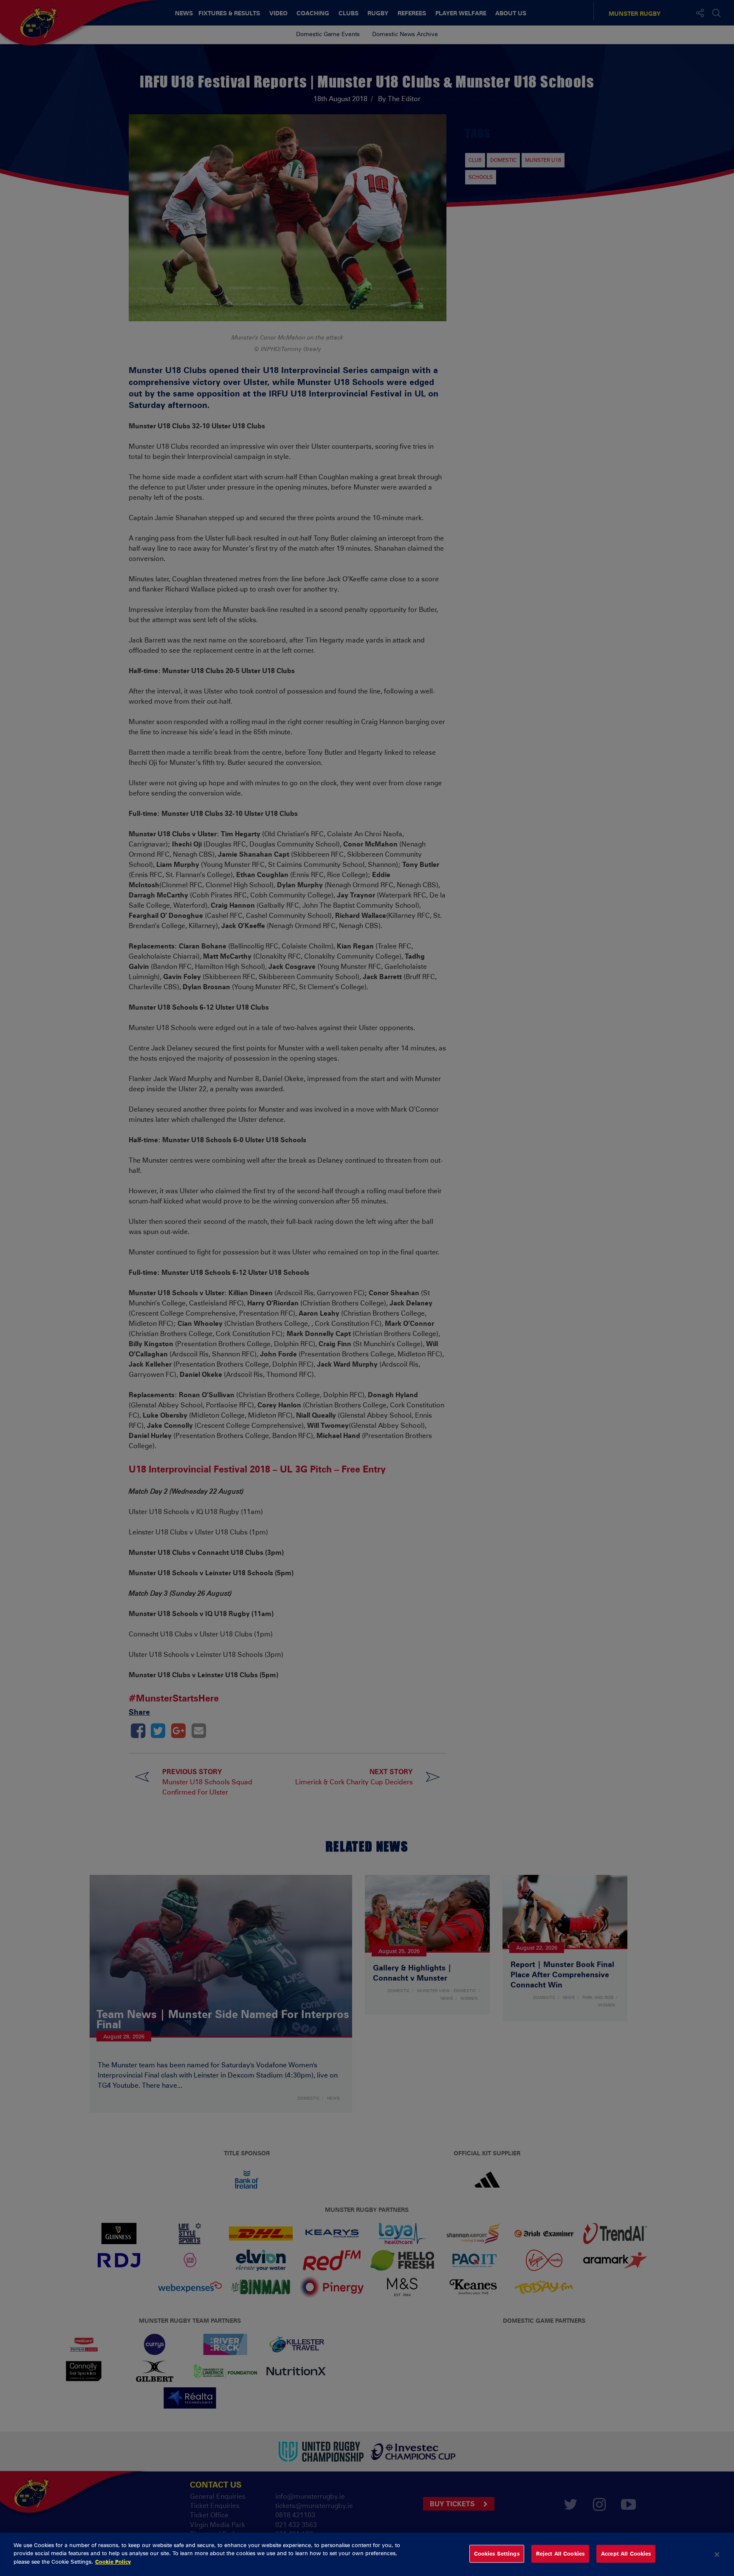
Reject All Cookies (560, 2553)
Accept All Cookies (626, 2553)
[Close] (717, 2554)
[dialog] (367, 2554)
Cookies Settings (497, 2553)
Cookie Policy (113, 2562)
